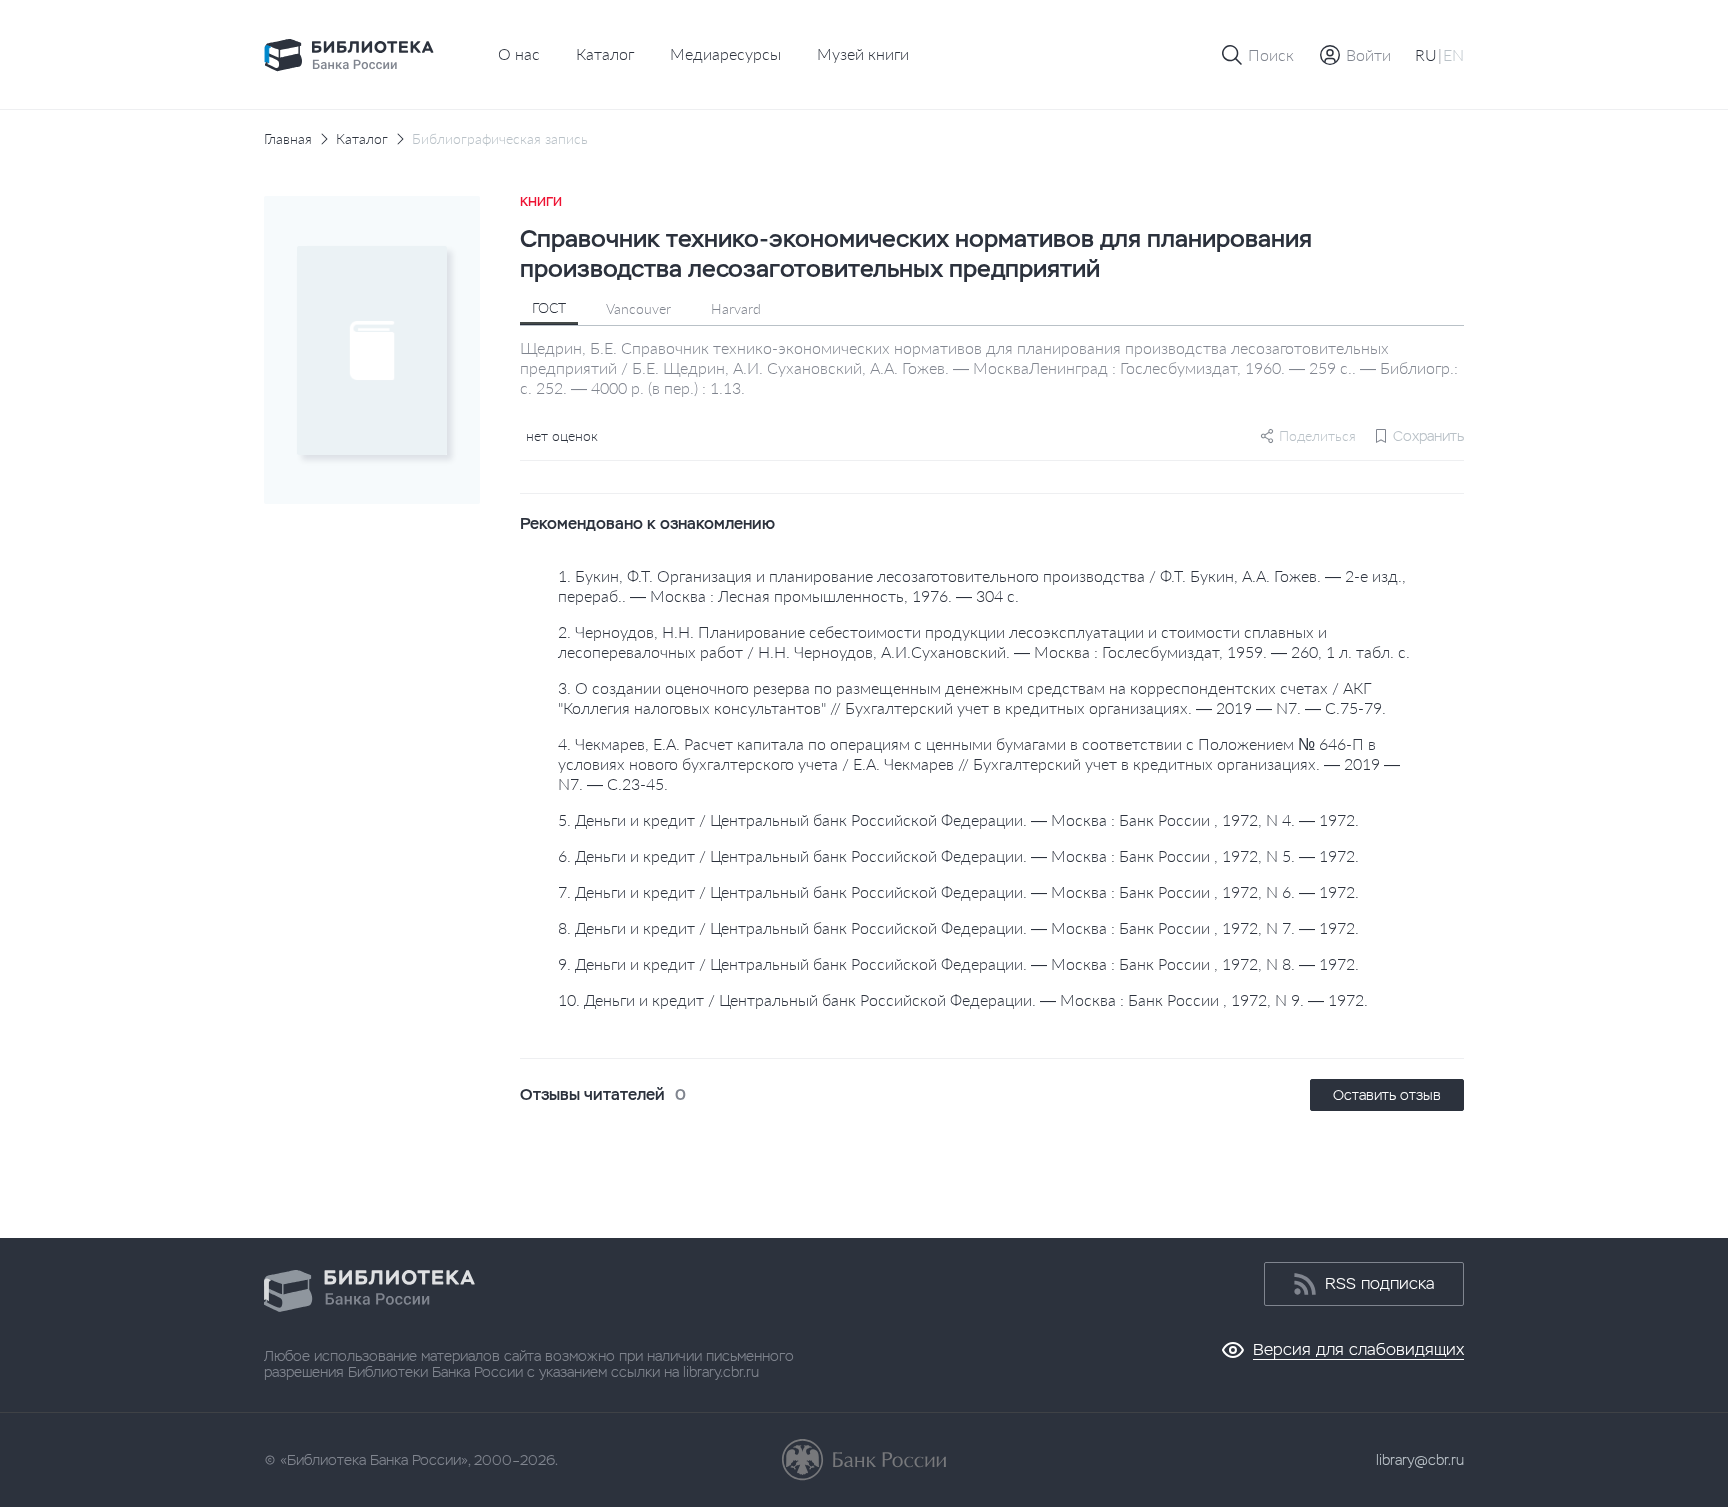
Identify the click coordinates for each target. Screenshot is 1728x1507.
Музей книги (863, 53)
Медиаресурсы (725, 53)
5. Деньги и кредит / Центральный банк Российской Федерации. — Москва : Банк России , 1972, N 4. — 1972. (958, 819)
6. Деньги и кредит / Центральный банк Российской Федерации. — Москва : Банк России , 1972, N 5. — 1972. (958, 855)
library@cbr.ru (1420, 1460)
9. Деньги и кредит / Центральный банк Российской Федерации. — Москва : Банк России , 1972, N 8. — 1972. (958, 963)
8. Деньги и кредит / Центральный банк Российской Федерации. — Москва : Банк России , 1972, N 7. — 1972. (958, 927)
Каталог (605, 53)
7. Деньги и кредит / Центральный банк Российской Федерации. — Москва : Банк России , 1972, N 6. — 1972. (958, 891)
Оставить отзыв (1387, 1095)
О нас (519, 53)
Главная (288, 139)
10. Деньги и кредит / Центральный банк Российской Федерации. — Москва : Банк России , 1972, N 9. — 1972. (963, 999)
